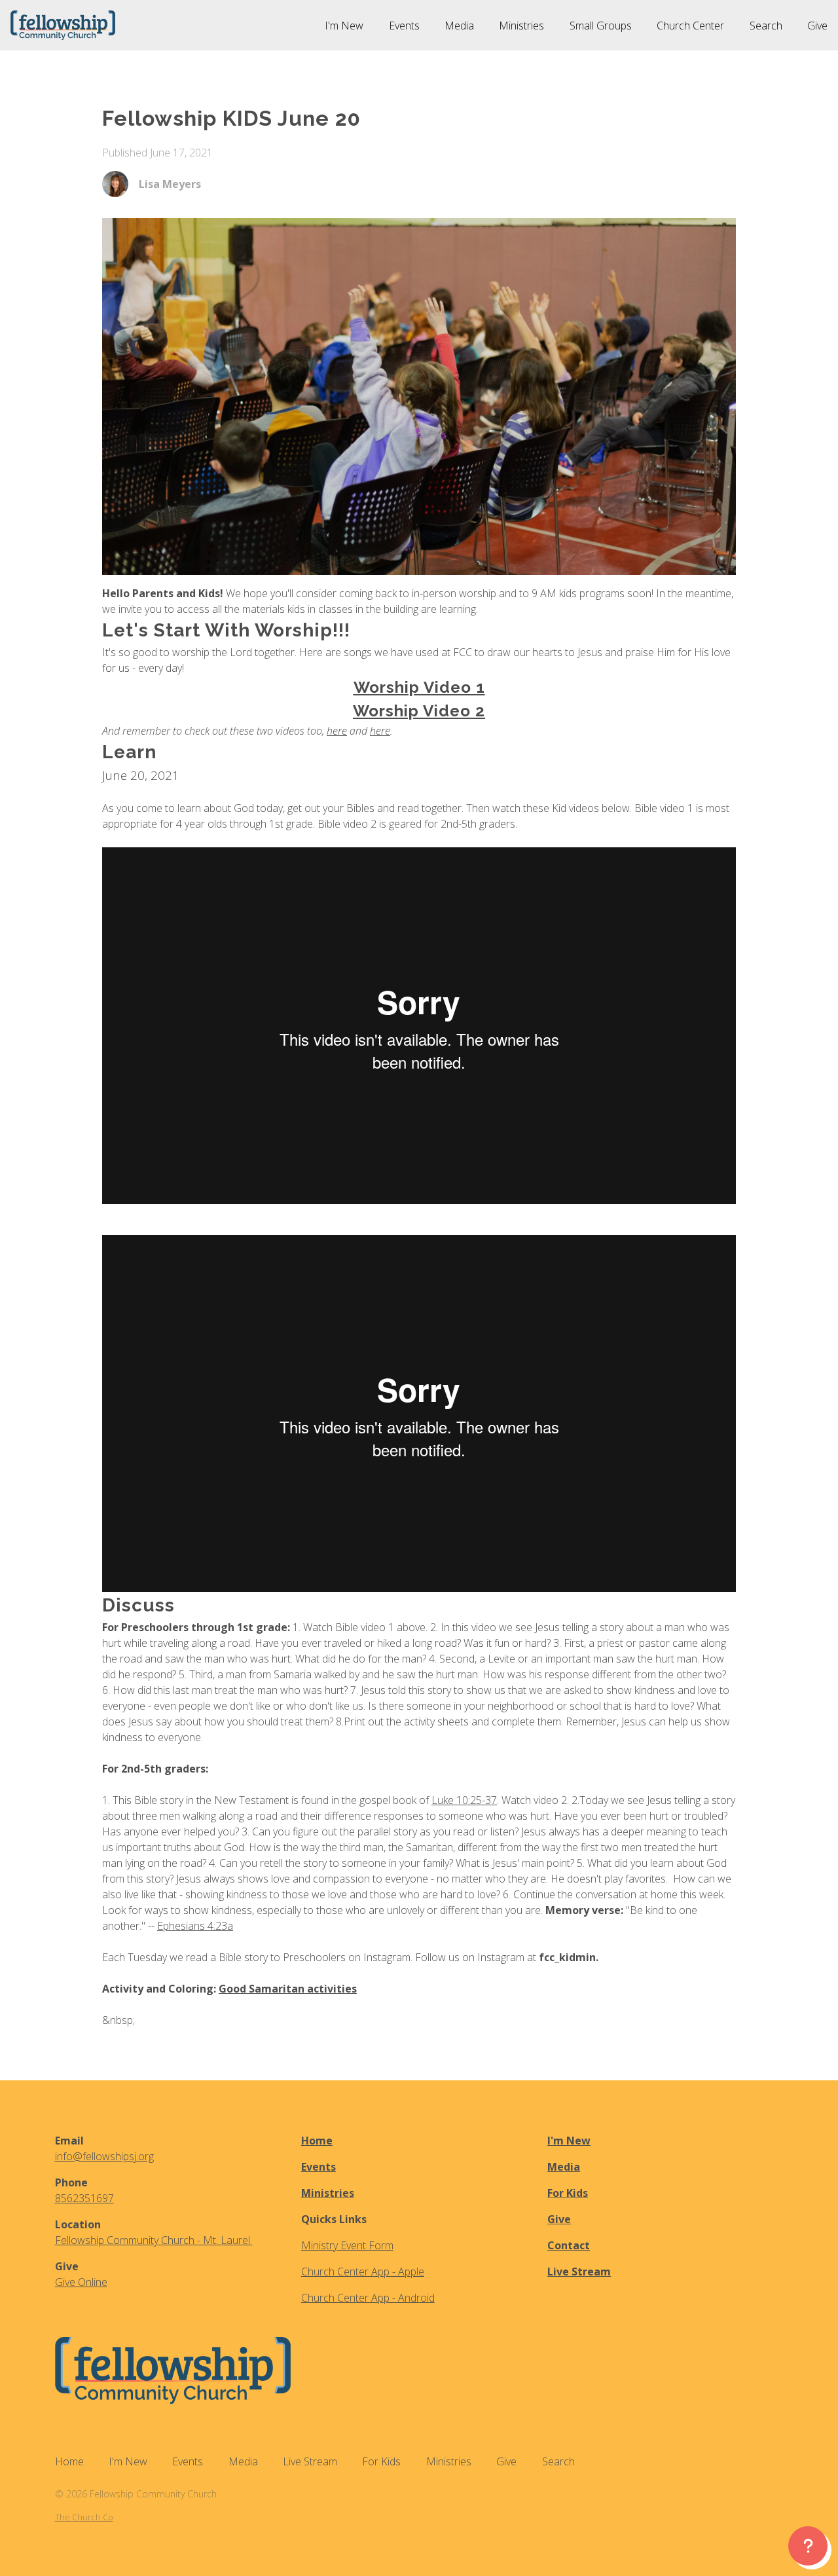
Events (319, 2167)
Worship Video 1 (419, 687)
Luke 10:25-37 (464, 1800)
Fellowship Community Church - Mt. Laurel (154, 2240)
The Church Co (84, 2517)
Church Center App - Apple (363, 2272)
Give (559, 2219)
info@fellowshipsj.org (104, 2156)
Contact (569, 2245)
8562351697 (84, 2198)
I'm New (569, 2141)
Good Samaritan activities (288, 1989)
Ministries (328, 2193)
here (337, 731)
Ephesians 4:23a (195, 1926)
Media (564, 2167)
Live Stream (579, 2272)
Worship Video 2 (419, 711)
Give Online (81, 2282)
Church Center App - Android (368, 2298)
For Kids (568, 2193)
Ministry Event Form (347, 2245)
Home (317, 2141)
